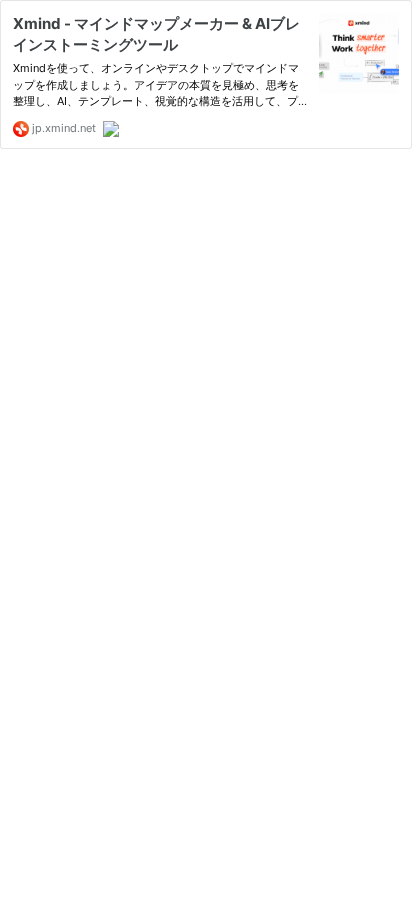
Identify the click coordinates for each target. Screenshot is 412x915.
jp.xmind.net (62, 128)
